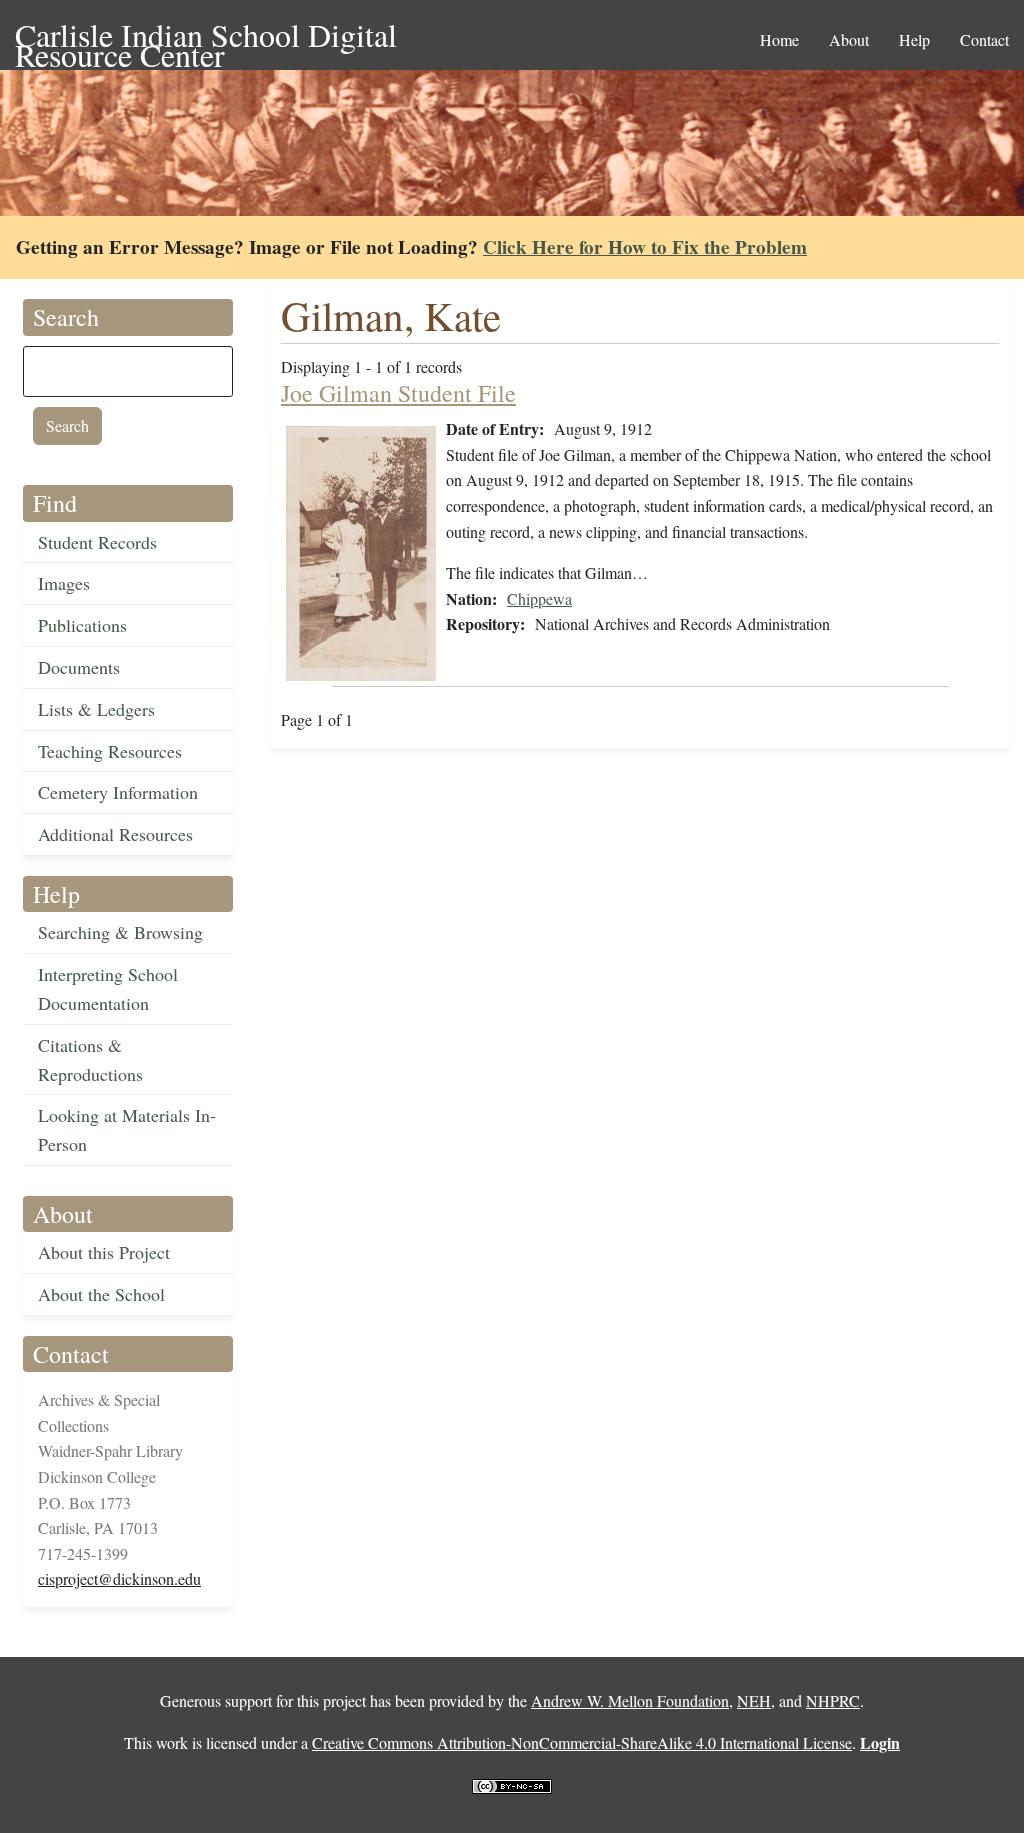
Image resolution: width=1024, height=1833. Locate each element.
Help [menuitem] (914, 39)
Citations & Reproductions (90, 1059)
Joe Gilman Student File (398, 393)
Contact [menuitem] (984, 39)
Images (64, 583)
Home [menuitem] (779, 39)
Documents (79, 667)
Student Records (97, 542)
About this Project (104, 1252)
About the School (101, 1294)
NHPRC (833, 1700)
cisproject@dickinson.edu (119, 1578)
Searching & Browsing (120, 932)
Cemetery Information (118, 792)
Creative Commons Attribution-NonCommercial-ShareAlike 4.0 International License (582, 1742)
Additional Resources (115, 834)
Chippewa (539, 598)
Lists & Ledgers (96, 709)
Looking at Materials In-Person (127, 1129)
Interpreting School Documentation (108, 988)
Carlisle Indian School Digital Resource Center (206, 36)
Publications (82, 625)
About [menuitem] (849, 39)
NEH (754, 1700)
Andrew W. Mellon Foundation (630, 1700)
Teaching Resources (110, 751)
